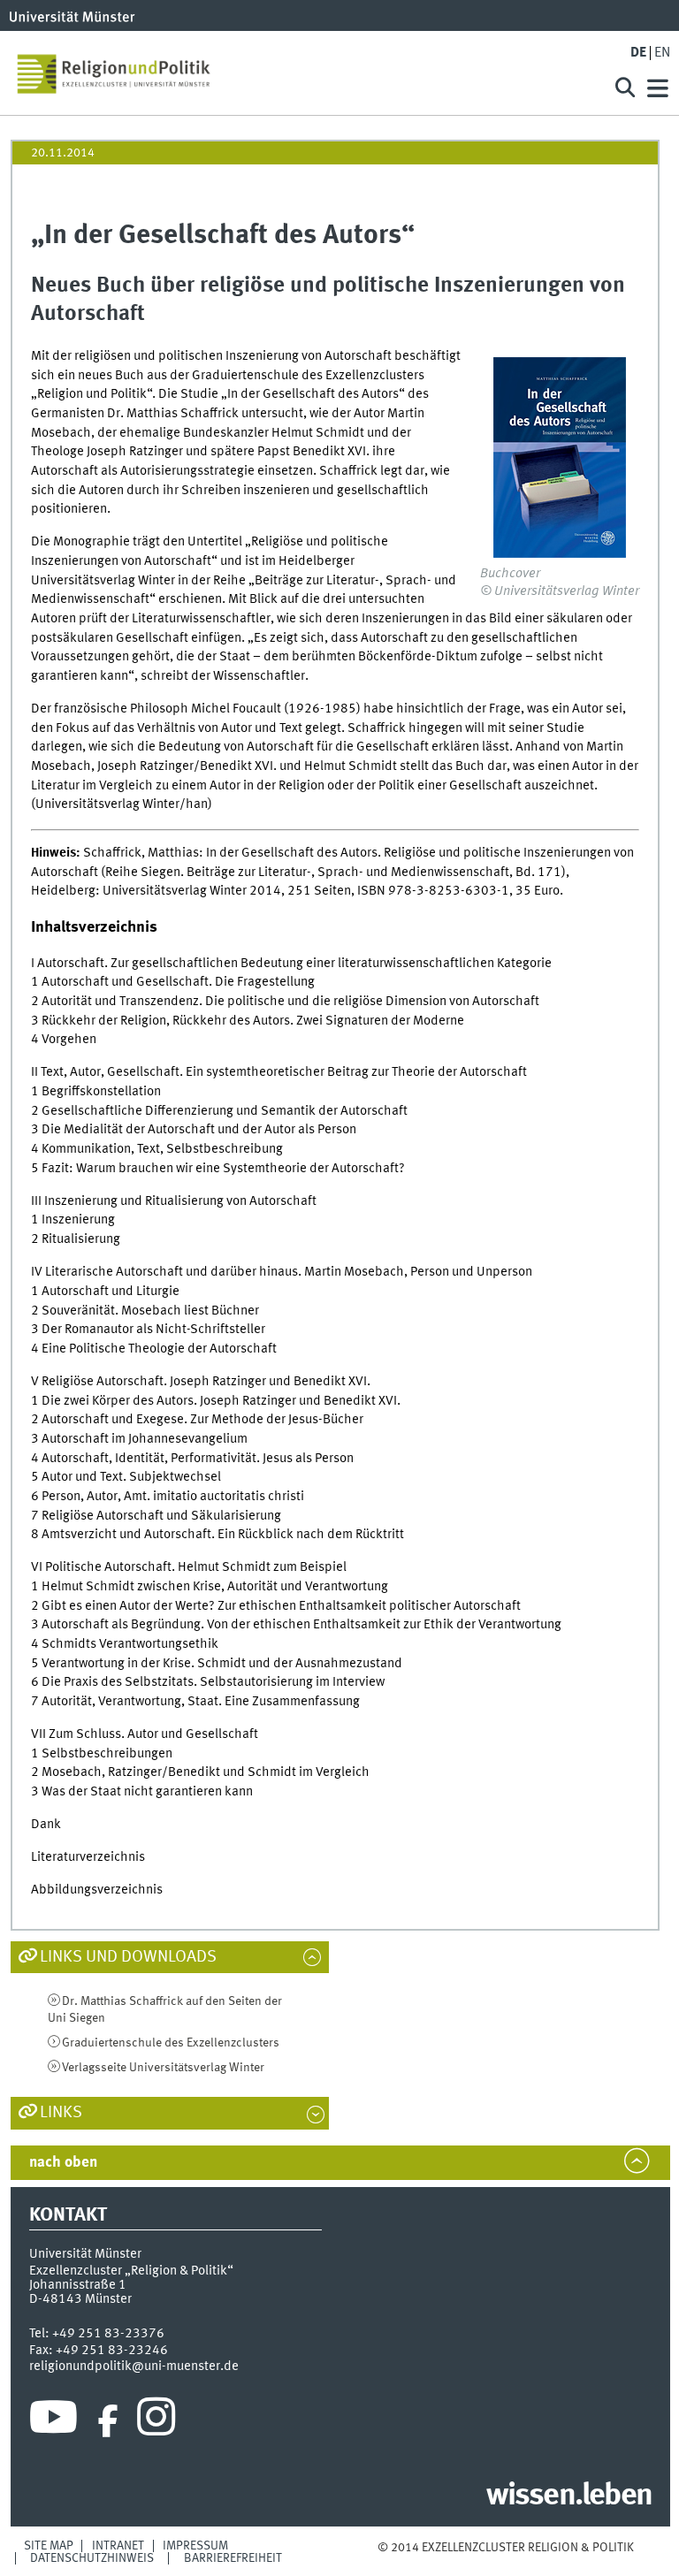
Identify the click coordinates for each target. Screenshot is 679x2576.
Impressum (195, 2546)
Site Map (49, 2546)
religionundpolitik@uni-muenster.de (134, 2366)
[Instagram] (156, 2421)
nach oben (63, 2163)
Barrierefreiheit (233, 2558)
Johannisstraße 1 (78, 2285)
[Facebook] (108, 2421)
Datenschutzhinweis (92, 2558)
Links (61, 2113)
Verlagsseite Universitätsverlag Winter (163, 2068)
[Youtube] (53, 2421)
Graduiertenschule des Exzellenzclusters (171, 2043)
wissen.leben (569, 2496)
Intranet (118, 2546)
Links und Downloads (128, 1957)
